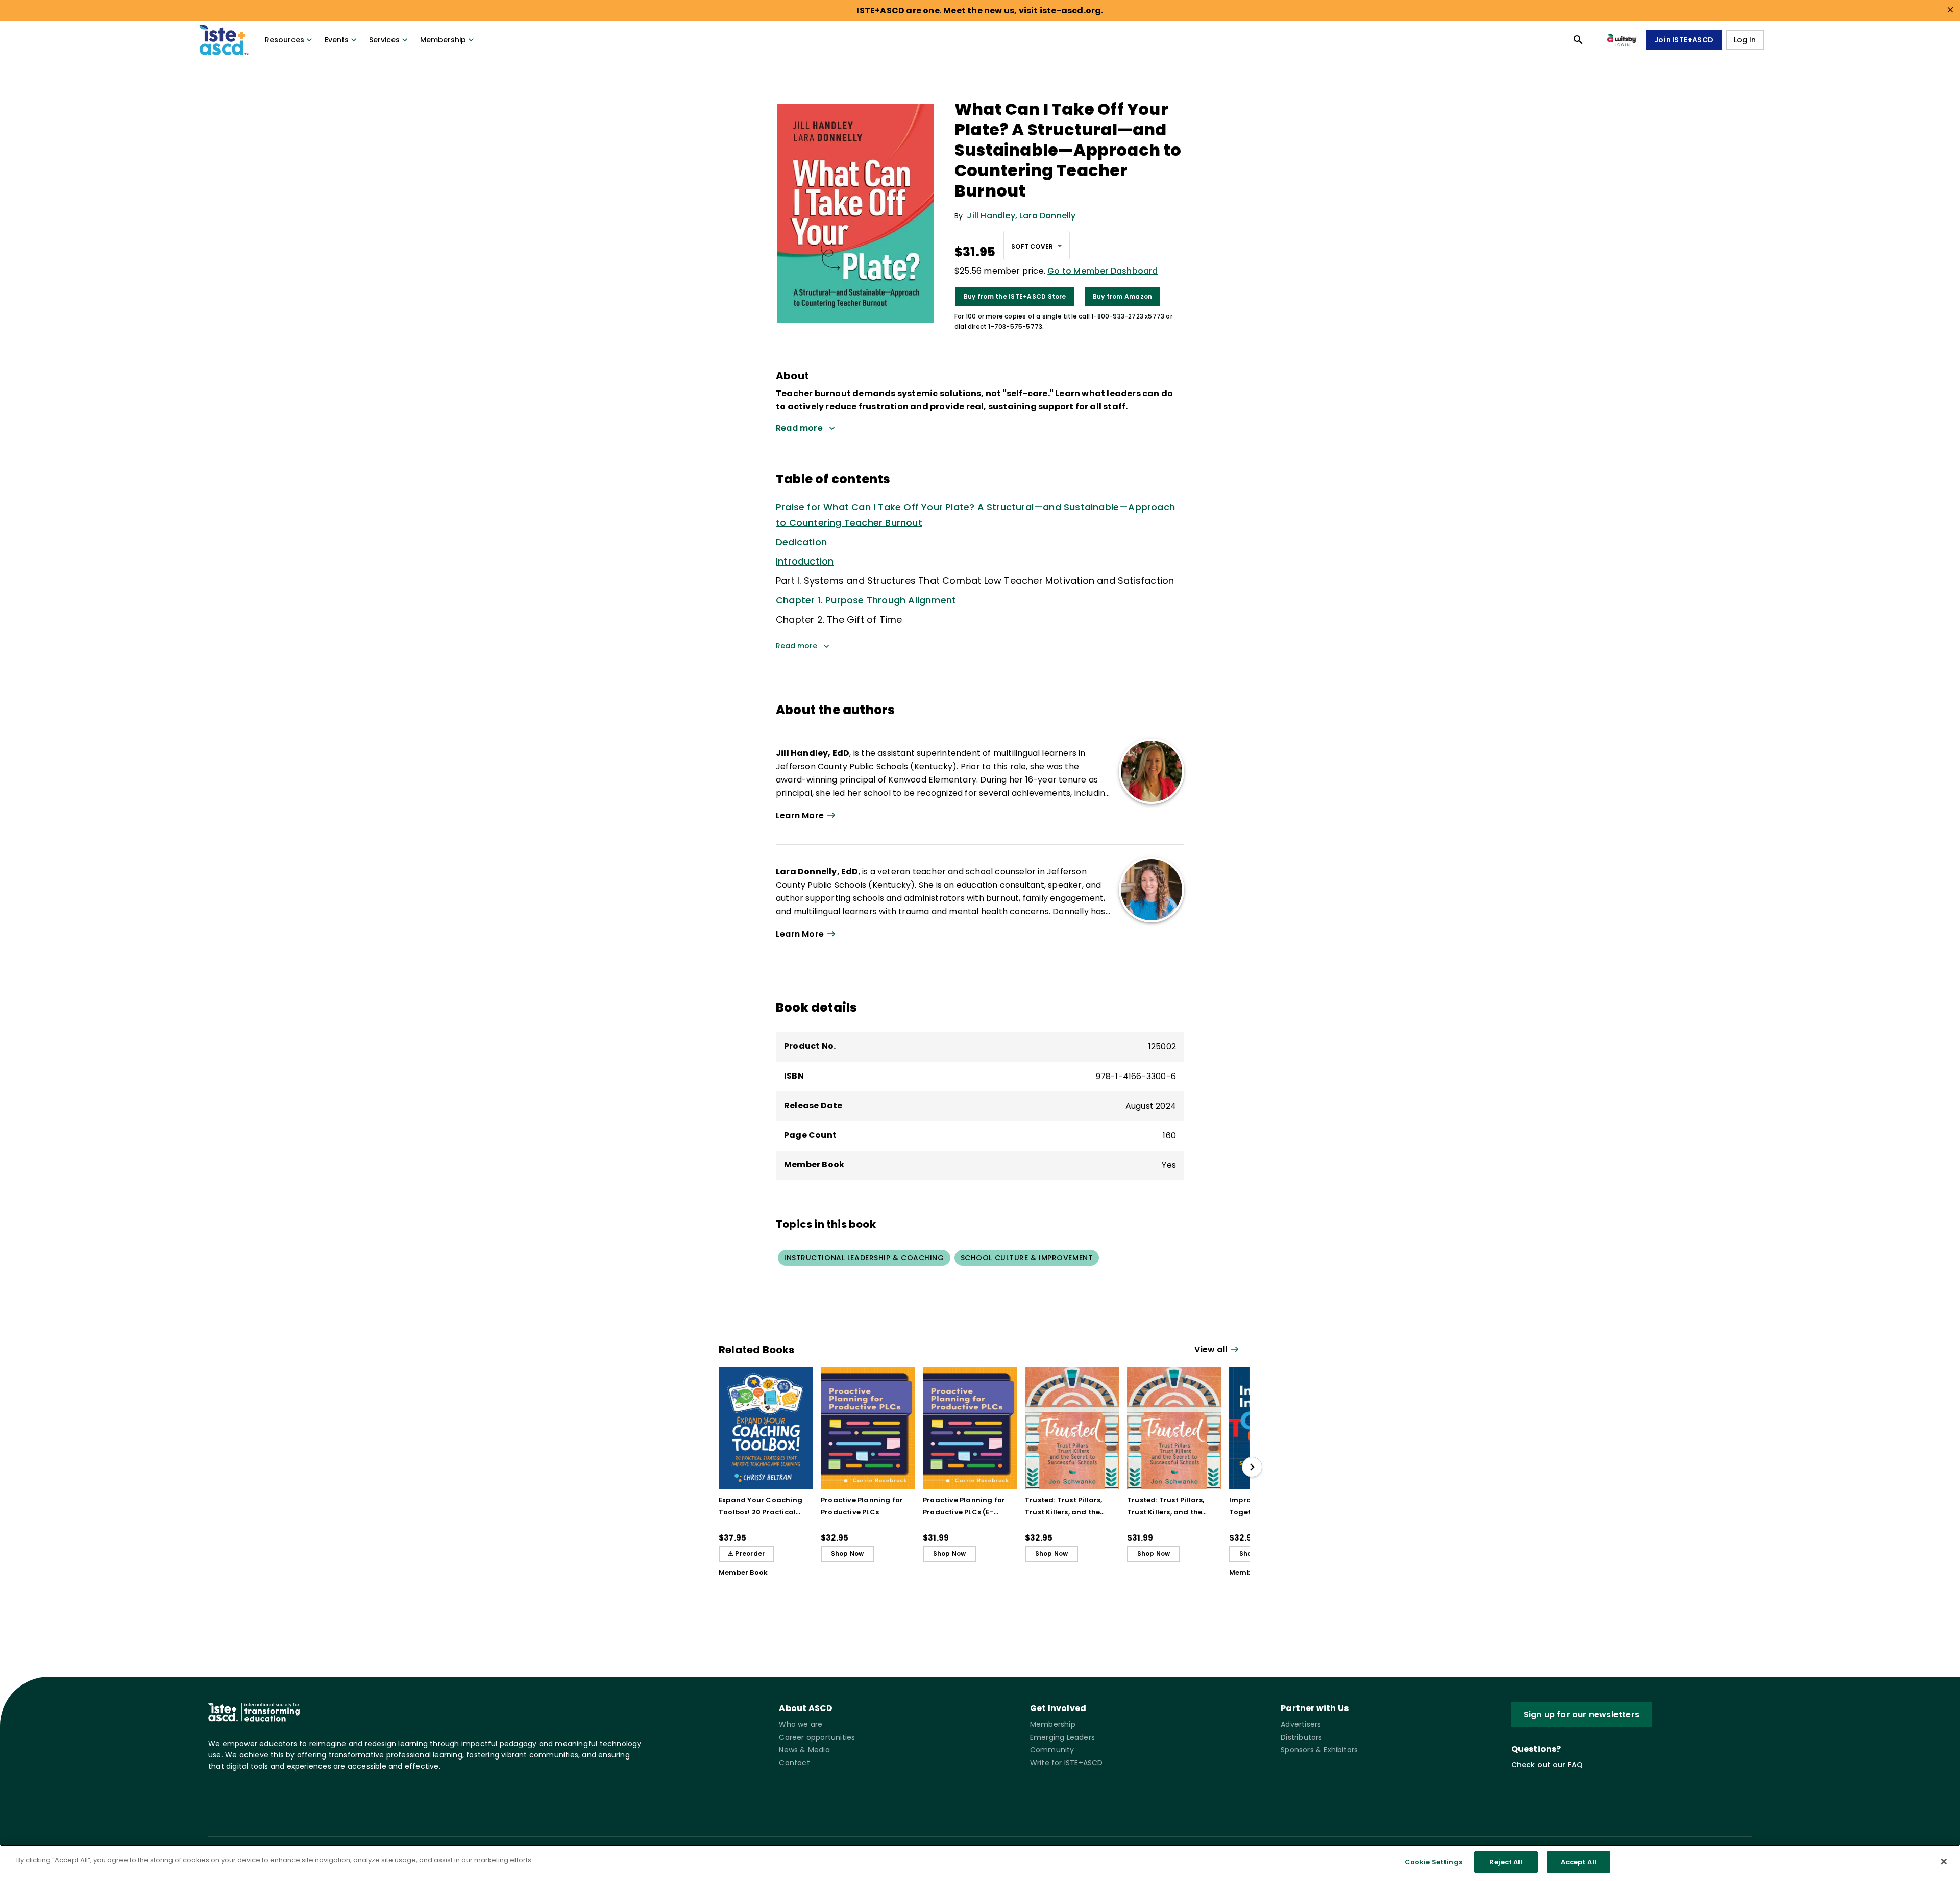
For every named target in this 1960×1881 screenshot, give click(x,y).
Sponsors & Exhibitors (1319, 1750)
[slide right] (1252, 1467)
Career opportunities (817, 1737)
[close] (1950, 10)
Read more (797, 646)
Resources (285, 40)
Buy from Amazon (1123, 296)
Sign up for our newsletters (1582, 1714)
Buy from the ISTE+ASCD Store (1015, 296)
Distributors (1301, 1737)
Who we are (801, 1724)
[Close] (1944, 1861)
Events (337, 40)
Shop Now (848, 1554)
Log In (1745, 40)
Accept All (1578, 1862)
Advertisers (1301, 1724)
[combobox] (1037, 246)
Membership (443, 40)
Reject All (1506, 1862)
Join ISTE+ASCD (1684, 40)
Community (1052, 1750)
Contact (794, 1763)
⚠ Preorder (746, 1554)
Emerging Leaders (1062, 1737)
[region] (980, 1863)
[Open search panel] (1578, 40)
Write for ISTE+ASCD (1067, 1763)
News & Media (804, 1750)
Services (384, 40)
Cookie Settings (1434, 1862)
